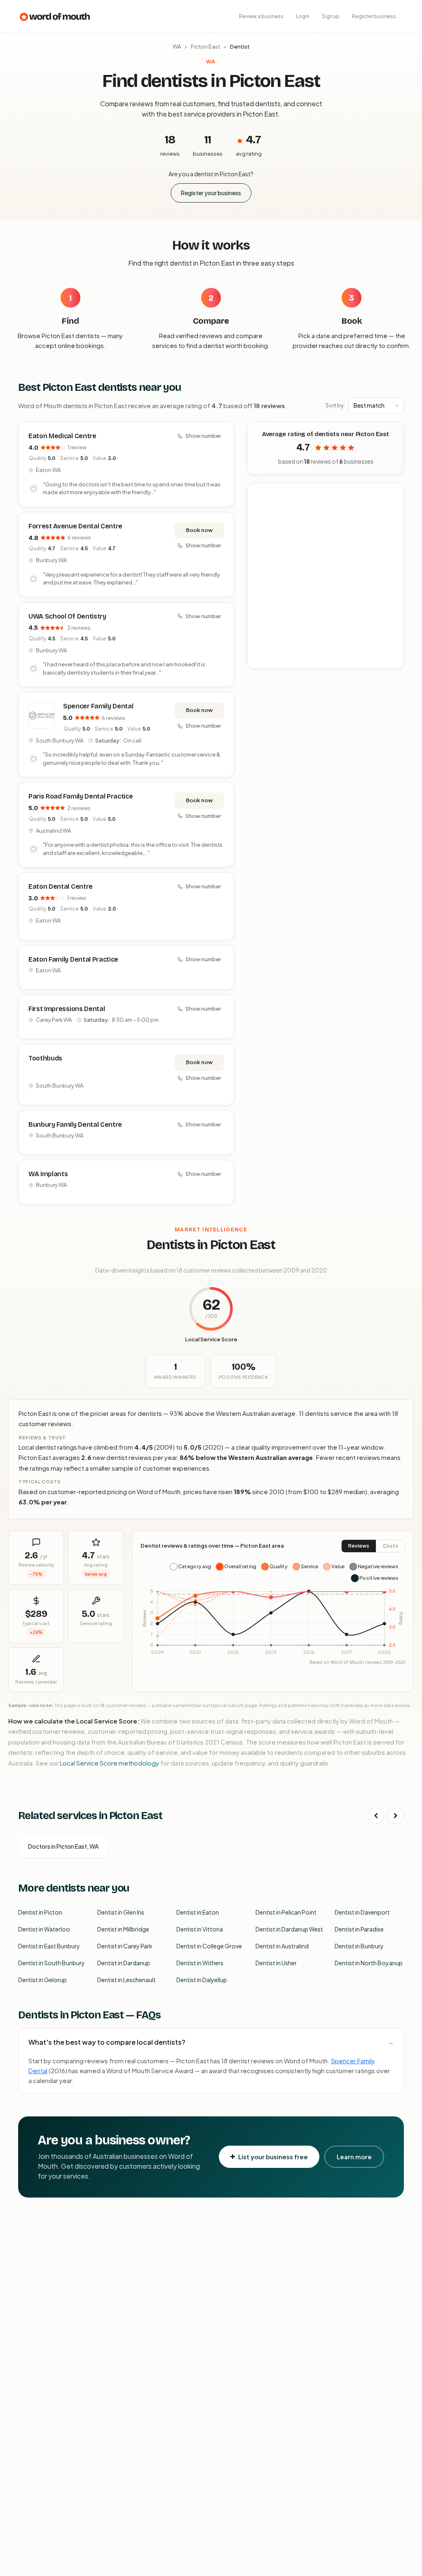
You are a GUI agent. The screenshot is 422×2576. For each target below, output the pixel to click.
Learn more (354, 2157)
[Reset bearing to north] (393, 517)
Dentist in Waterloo (44, 1929)
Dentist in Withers (200, 1963)
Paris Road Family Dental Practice (81, 796)
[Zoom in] (393, 494)
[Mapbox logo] (269, 661)
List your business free (273, 2157)
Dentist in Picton (40, 1912)
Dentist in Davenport (362, 1912)
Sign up (331, 16)
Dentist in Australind (282, 1946)
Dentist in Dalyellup (202, 1980)
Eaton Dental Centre (61, 886)
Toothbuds (45, 1058)
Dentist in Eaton (198, 1912)
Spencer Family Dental (98, 706)
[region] (326, 576)
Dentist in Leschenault (127, 1980)
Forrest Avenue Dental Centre (75, 526)
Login (303, 16)
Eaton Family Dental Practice (73, 959)
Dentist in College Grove (209, 1946)
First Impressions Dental (67, 1009)
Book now (199, 530)
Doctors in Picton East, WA (63, 1846)
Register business (374, 16)
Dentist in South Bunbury (52, 1963)
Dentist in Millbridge (123, 1929)
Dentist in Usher (276, 1963)
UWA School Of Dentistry (67, 616)
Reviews (359, 1546)
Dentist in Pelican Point (286, 1912)
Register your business (211, 193)
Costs (390, 1546)
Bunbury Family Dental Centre (75, 1125)
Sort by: (335, 405)
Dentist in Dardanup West (289, 1929)
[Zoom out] (393, 506)
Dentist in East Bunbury (49, 1946)
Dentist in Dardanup (124, 1963)
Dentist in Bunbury (359, 1946)
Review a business (261, 16)
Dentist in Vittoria (200, 1929)
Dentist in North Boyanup (369, 1963)
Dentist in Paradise (359, 1929)
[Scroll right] (396, 1816)
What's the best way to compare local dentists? (107, 2042)
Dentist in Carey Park (125, 1946)
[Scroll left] (376, 1816)
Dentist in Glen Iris (121, 1912)
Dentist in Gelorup (42, 1980)
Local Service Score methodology (109, 1763)
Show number (203, 436)
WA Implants (48, 1174)
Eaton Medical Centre (62, 436)
